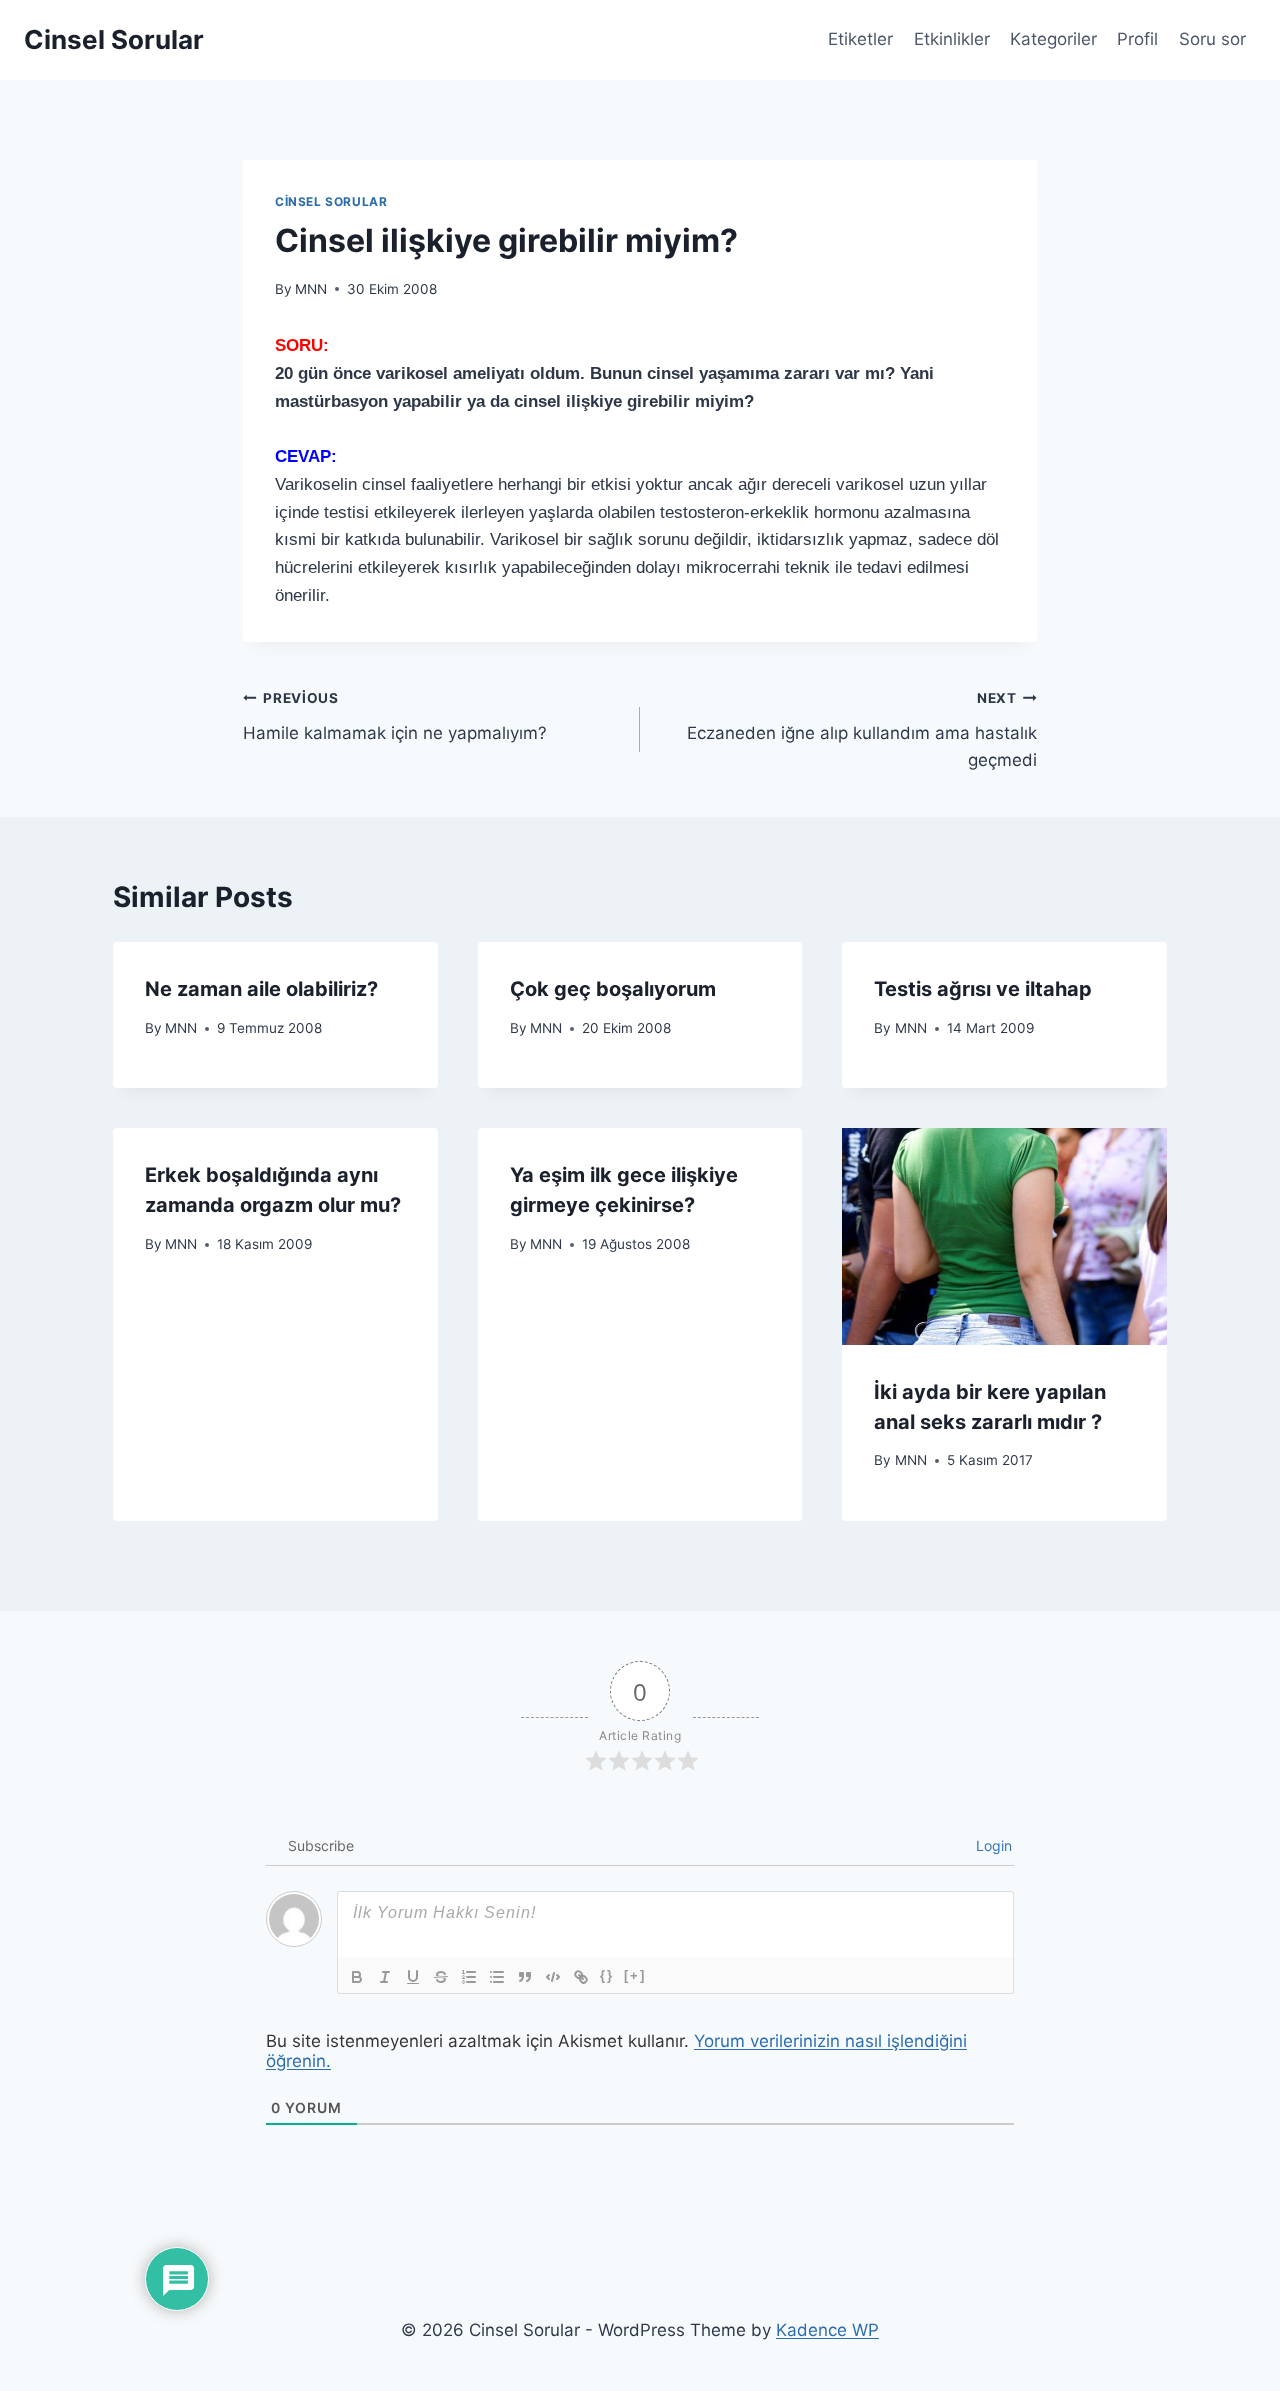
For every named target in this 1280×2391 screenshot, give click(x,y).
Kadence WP (827, 2330)
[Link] (581, 1977)
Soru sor (1212, 39)
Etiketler (860, 39)
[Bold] (357, 1977)
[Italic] (385, 1977)
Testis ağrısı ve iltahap (983, 989)
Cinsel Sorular (331, 201)
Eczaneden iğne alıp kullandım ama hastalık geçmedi (862, 730)
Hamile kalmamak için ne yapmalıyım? (395, 716)
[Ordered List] (469, 1977)
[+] (635, 1975)
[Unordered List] (497, 1977)
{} (607, 1975)
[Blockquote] (525, 1977)
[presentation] (1004, 1236)
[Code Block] (553, 1977)
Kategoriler (1053, 39)
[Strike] (441, 1977)
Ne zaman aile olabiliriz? (261, 989)
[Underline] (413, 1977)
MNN (311, 289)
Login (992, 1845)
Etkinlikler (952, 39)
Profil (1137, 39)
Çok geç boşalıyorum (613, 989)
